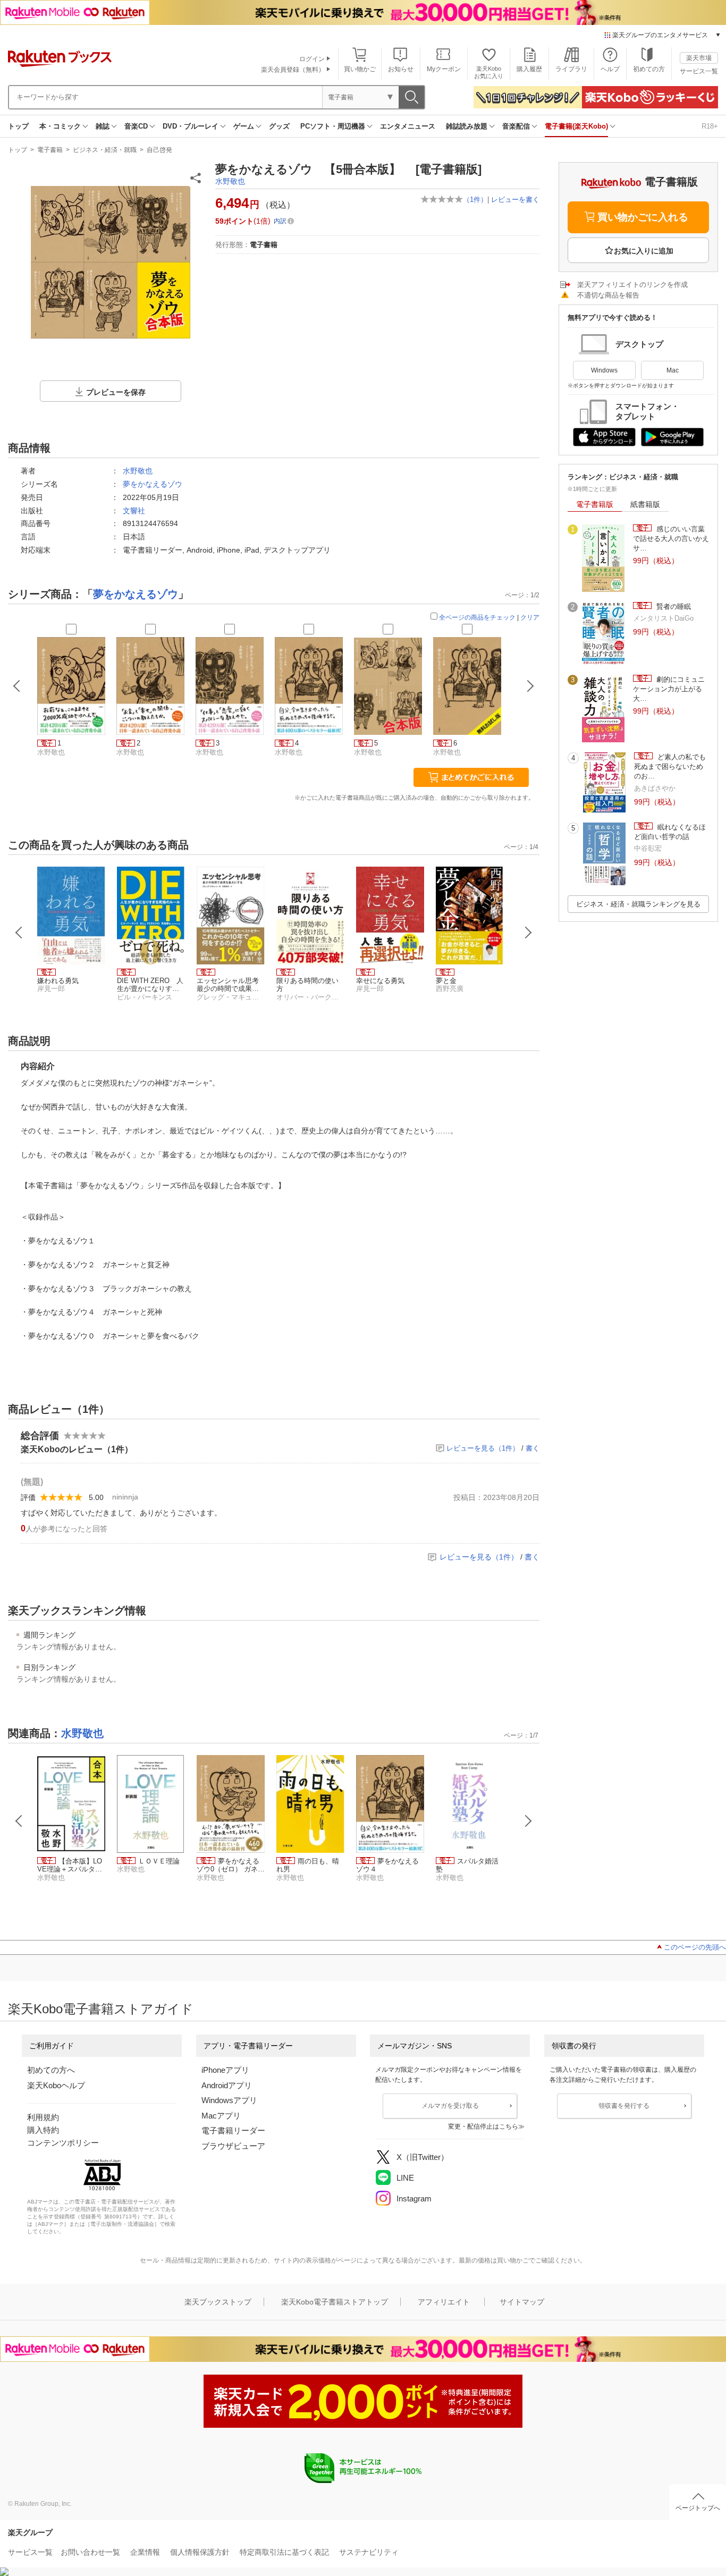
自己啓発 (159, 150)
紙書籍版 (645, 504)
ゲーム (244, 126)
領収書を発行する (624, 2106)
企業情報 (145, 2552)
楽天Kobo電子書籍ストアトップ (335, 2302)
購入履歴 (529, 69)
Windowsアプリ (229, 2100)
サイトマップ (522, 2302)
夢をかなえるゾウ (153, 484)
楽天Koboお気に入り (489, 72)
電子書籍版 (595, 504)
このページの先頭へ (695, 1947)
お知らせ (401, 69)
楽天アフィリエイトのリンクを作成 (632, 285)
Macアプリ (221, 2116)
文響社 (134, 511)
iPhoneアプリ (225, 2070)
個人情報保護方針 (200, 2552)
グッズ (279, 126)
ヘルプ (610, 69)
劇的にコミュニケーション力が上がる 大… (669, 689)
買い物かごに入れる (643, 217)
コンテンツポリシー (63, 2143)
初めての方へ (51, 2070)
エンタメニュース (408, 126)
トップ (18, 126)
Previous (19, 933)
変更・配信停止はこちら (483, 2126)
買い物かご (360, 69)
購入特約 (43, 2130)
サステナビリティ (369, 2552)
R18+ (710, 126)
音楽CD (136, 126)
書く (533, 1448)
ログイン (312, 59)
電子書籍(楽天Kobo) (576, 126)
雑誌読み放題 (467, 126)
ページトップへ (698, 2508)
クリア (530, 617)
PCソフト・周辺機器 (333, 126)
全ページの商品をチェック (477, 617)
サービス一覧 (699, 71)
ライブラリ (571, 69)
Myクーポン (444, 69)
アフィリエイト (444, 2302)
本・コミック (60, 126)
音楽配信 (516, 126)
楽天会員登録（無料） (293, 70)
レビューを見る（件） (483, 1448)
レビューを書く (515, 200)
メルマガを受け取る (450, 2106)
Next (528, 933)
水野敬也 (230, 181)
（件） (475, 200)
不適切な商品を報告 (608, 295)
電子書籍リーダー (233, 2130)
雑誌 (103, 126)
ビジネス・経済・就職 (105, 150)
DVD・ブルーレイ (191, 126)
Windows (604, 370)
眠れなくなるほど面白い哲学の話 (670, 832)
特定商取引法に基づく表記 (284, 2552)
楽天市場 (699, 58)
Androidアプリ (227, 2085)
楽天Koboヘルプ (56, 2085)
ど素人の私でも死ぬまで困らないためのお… (670, 767)
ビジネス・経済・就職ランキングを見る (638, 904)
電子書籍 (50, 150)
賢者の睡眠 (673, 607)
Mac (673, 370)
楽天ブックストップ (218, 2302)
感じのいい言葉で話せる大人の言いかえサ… (671, 539)
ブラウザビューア (233, 2146)
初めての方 (649, 69)
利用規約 (43, 2117)
